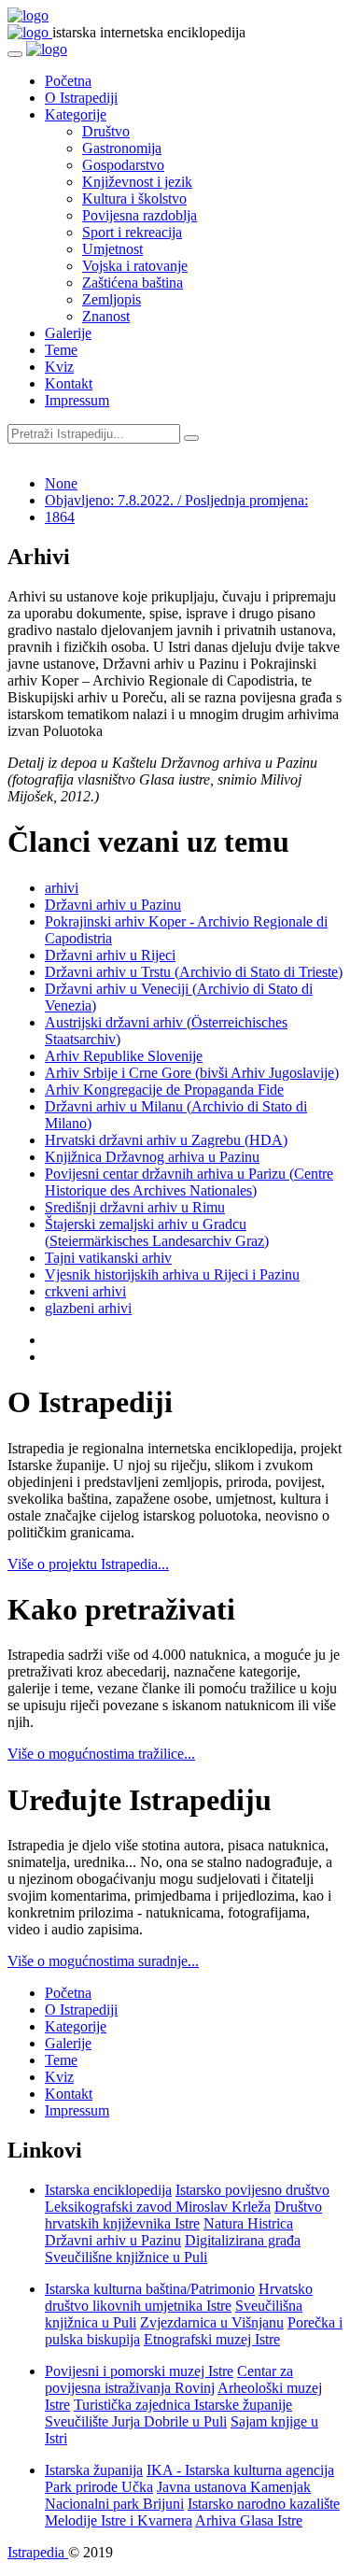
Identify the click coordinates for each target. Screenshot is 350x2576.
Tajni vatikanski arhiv (108, 1258)
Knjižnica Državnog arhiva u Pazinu (152, 1157)
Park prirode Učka (99, 2487)
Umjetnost (112, 249)
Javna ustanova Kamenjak (234, 2487)
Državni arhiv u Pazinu (113, 905)
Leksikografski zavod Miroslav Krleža (158, 2207)
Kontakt (69, 383)
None (61, 483)
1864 (60, 517)
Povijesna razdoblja (140, 215)
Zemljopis (112, 299)
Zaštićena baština (133, 283)
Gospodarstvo (123, 165)
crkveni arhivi (85, 1291)
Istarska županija (94, 2470)
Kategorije (76, 114)
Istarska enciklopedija (108, 2190)
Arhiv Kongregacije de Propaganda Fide (164, 1090)
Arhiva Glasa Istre (249, 2520)
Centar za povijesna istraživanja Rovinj (169, 2379)
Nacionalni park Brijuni (114, 2504)
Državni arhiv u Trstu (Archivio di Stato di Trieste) (194, 972)
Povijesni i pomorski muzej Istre (139, 2371)
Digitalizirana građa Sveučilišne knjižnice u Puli (173, 2249)
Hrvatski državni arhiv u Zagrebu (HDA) (166, 1140)
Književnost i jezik (137, 182)
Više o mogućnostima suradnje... (103, 1961)
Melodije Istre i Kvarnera (119, 2520)
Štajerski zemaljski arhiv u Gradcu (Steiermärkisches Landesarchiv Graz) (157, 1232)
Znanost (106, 316)
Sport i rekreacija (132, 232)
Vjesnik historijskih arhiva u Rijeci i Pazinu (172, 1274)
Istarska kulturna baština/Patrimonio (150, 2289)
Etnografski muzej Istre (212, 2339)
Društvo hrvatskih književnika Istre (183, 2215)
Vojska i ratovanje (135, 266)
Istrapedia (38, 2552)
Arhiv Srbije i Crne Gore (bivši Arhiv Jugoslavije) (192, 1073)
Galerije (68, 333)
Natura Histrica (248, 2223)
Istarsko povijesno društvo (252, 2190)
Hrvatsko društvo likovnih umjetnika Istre (179, 2297)
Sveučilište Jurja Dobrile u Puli (136, 2421)
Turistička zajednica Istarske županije (183, 2405)
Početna (68, 81)
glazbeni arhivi (88, 1308)
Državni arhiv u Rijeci (110, 955)
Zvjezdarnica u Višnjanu (212, 2322)
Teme (61, 350)
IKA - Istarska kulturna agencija (240, 2470)
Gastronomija (122, 148)
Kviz (59, 367)
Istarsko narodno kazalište (264, 2504)
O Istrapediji (81, 98)
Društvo (106, 131)
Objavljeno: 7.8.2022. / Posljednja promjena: (176, 500)
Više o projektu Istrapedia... (88, 1564)
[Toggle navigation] (15, 54)
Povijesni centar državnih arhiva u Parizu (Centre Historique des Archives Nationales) (189, 1182)
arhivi (62, 888)
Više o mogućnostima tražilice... (101, 1754)
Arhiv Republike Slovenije (124, 1056)
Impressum (77, 400)
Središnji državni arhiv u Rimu (135, 1207)
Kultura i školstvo (134, 198)
